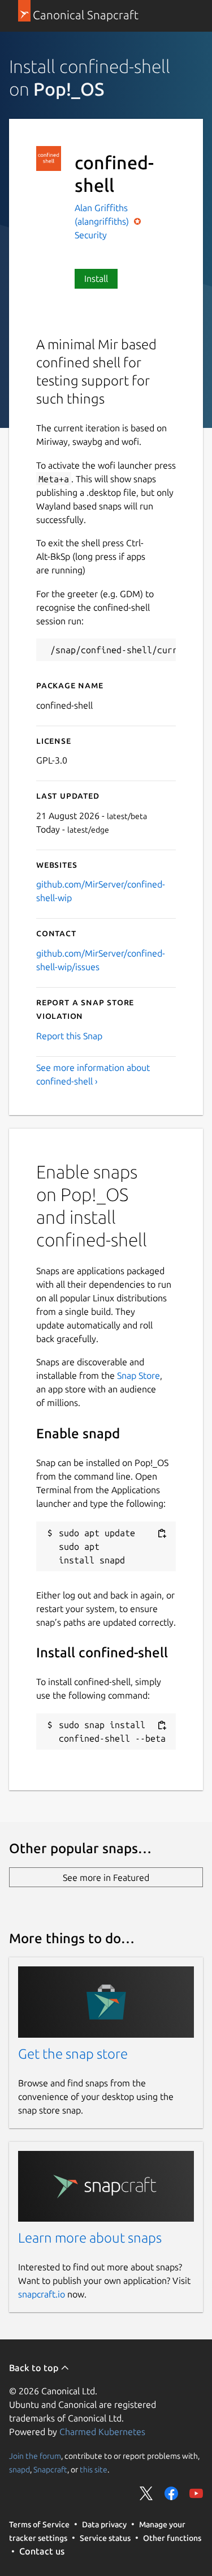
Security (91, 235)
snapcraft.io (42, 2294)
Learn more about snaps (90, 2238)
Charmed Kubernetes (102, 2432)
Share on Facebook (171, 2493)
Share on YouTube (196, 2493)
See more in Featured (106, 1878)
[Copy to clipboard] (162, 1534)
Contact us (42, 2551)
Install (96, 278)
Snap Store (139, 1375)
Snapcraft (50, 2470)
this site (94, 2470)
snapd (20, 2470)
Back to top (35, 2368)
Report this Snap (69, 1036)
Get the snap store (73, 2054)
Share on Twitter (146, 2493)
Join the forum (35, 2456)
